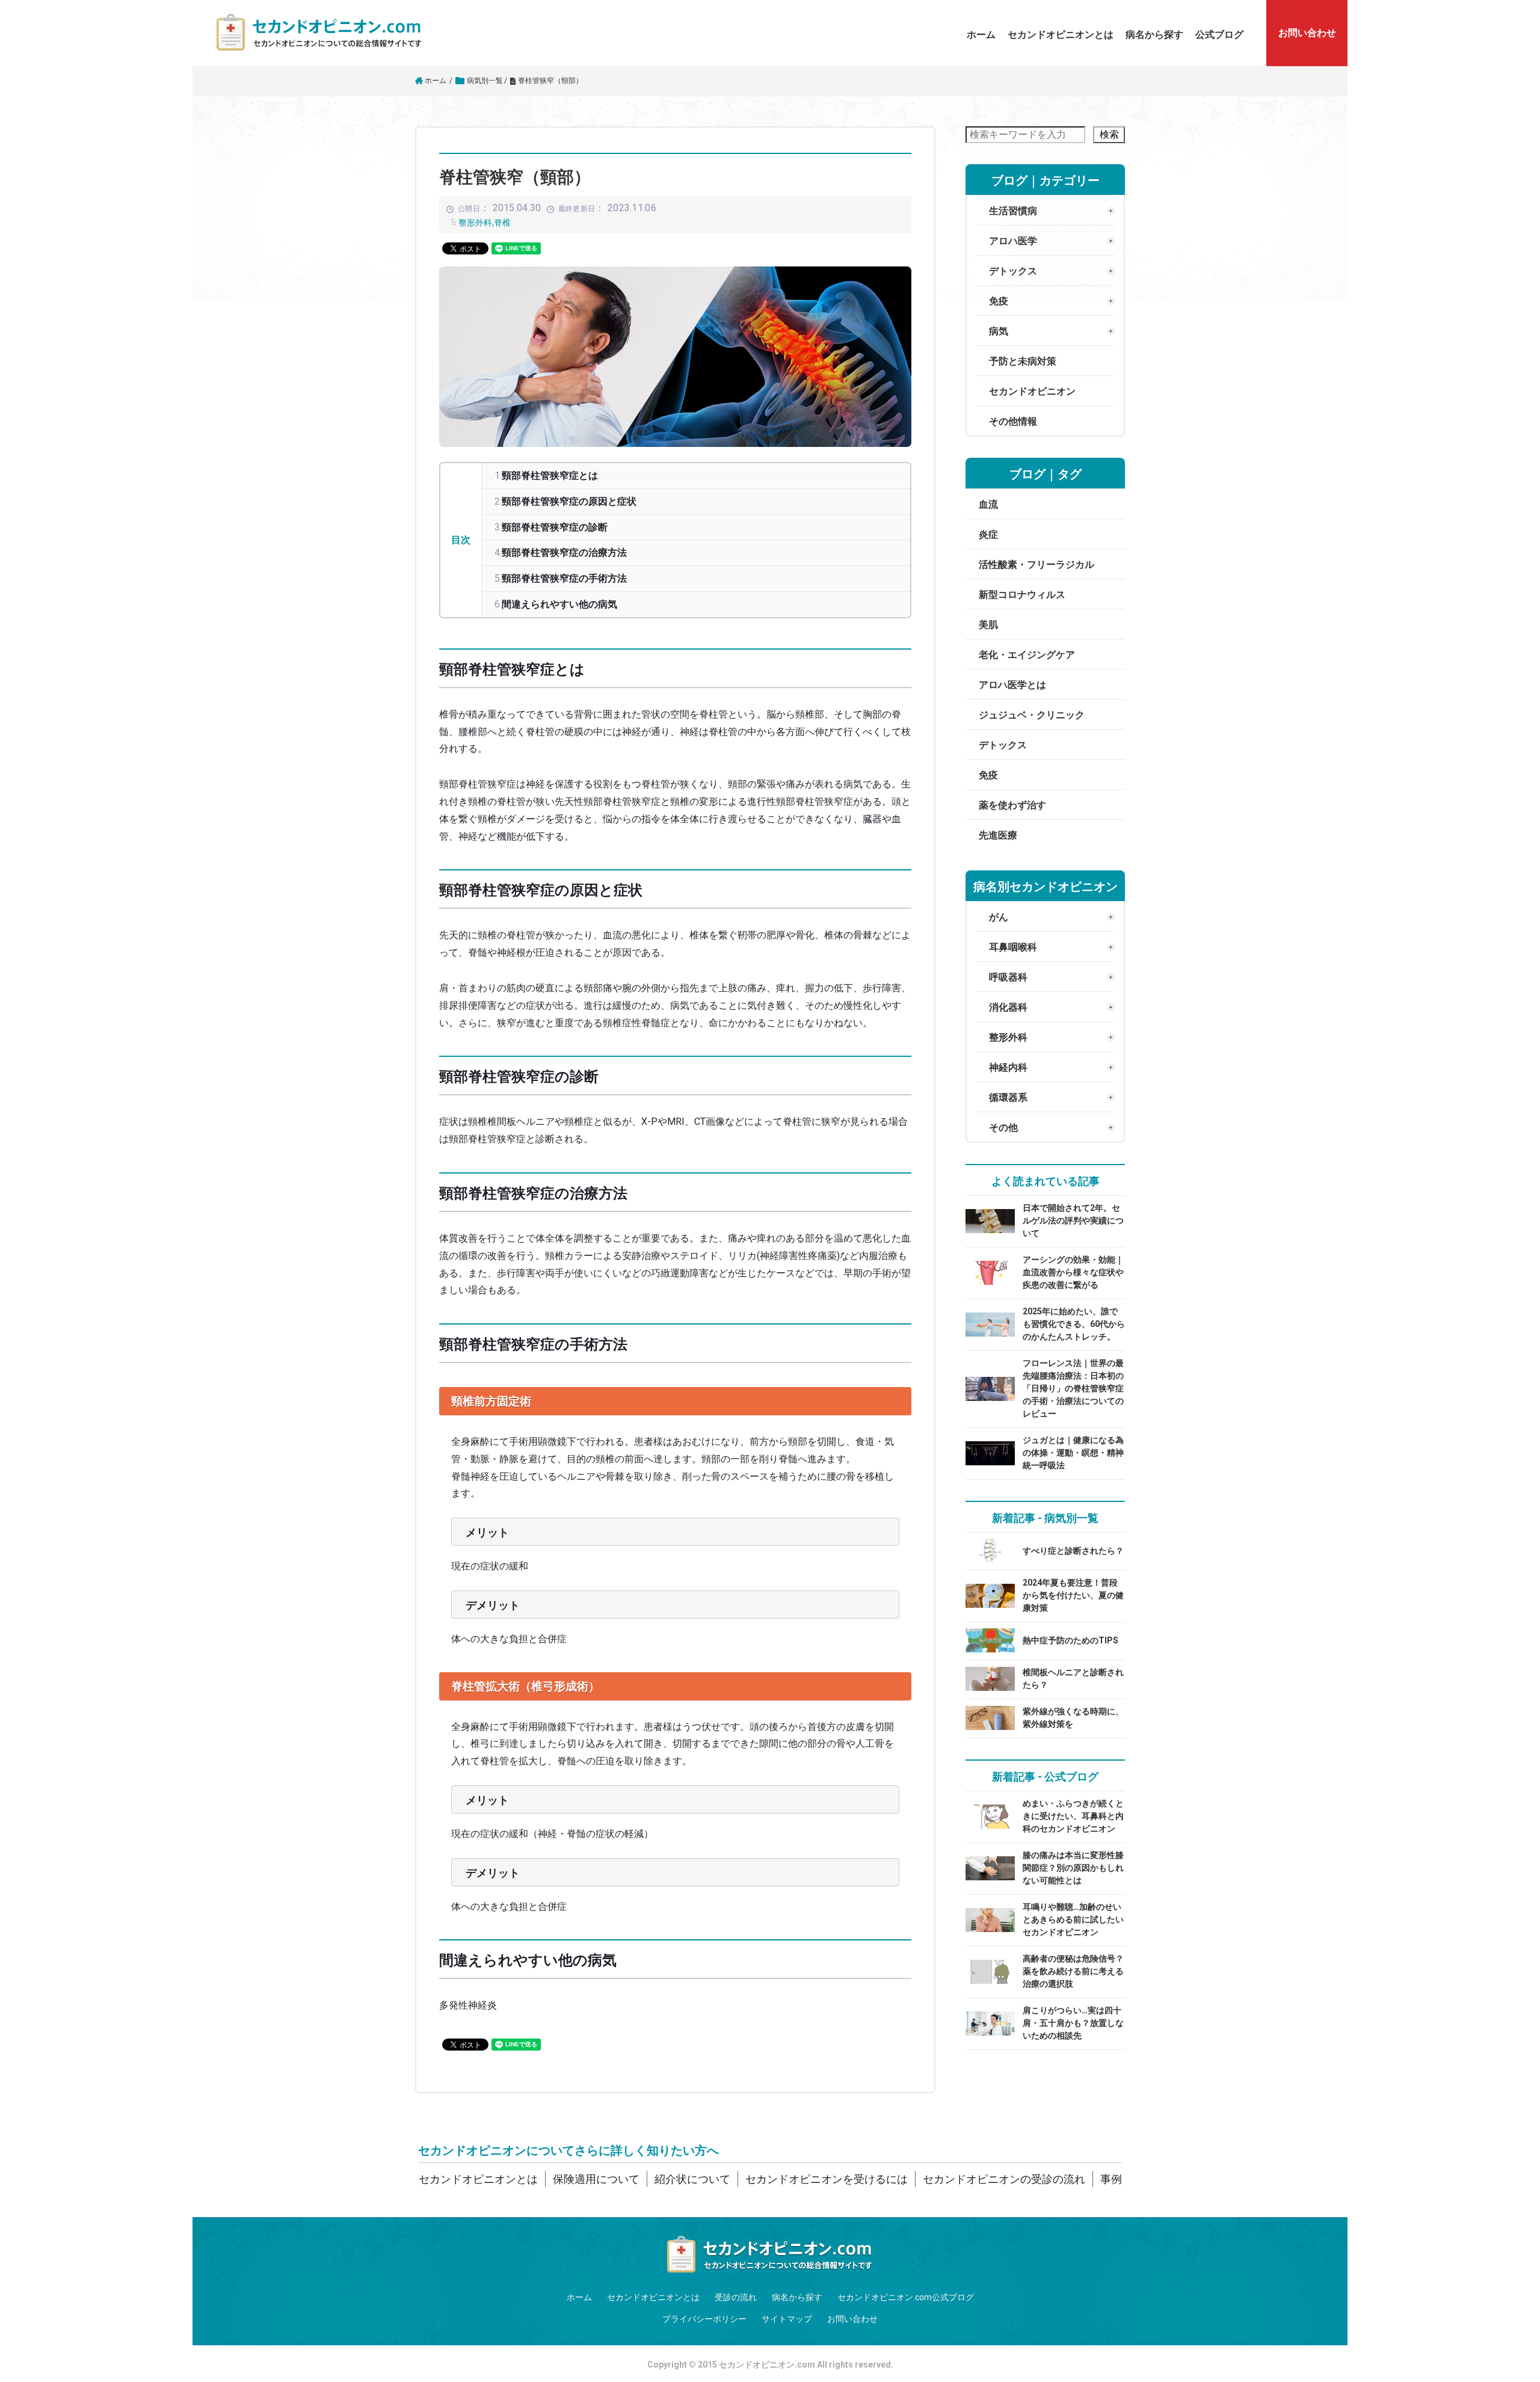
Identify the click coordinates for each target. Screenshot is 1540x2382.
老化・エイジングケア (1027, 655)
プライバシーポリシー (704, 2319)
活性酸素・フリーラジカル (1036, 565)
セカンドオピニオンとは (1061, 35)
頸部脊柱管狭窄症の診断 (555, 527)
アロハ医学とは (1012, 685)
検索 (1109, 134)
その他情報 (1013, 421)
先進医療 (998, 835)
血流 (988, 504)
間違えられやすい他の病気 (559, 604)
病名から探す (1154, 35)
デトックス (1003, 745)
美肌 (988, 625)
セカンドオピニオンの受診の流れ (1004, 2179)
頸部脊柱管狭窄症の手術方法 (564, 578)
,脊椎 (501, 223)
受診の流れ (736, 2297)
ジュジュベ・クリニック (1032, 715)
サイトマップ (787, 2319)
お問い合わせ (852, 2319)
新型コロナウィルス (1022, 595)
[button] (1061, 35)
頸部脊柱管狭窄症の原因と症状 (569, 501)
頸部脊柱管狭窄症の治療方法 (564, 552)
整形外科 (475, 223)
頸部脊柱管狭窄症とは (550, 475)
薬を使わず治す (1012, 805)
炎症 (988, 534)
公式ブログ (1219, 35)
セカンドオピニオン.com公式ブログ (906, 2297)
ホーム (981, 35)
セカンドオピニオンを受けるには (827, 2179)
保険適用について (596, 2179)
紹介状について (692, 2179)
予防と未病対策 (1023, 361)
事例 (1111, 2179)
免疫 (988, 775)
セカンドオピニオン (1032, 391)
